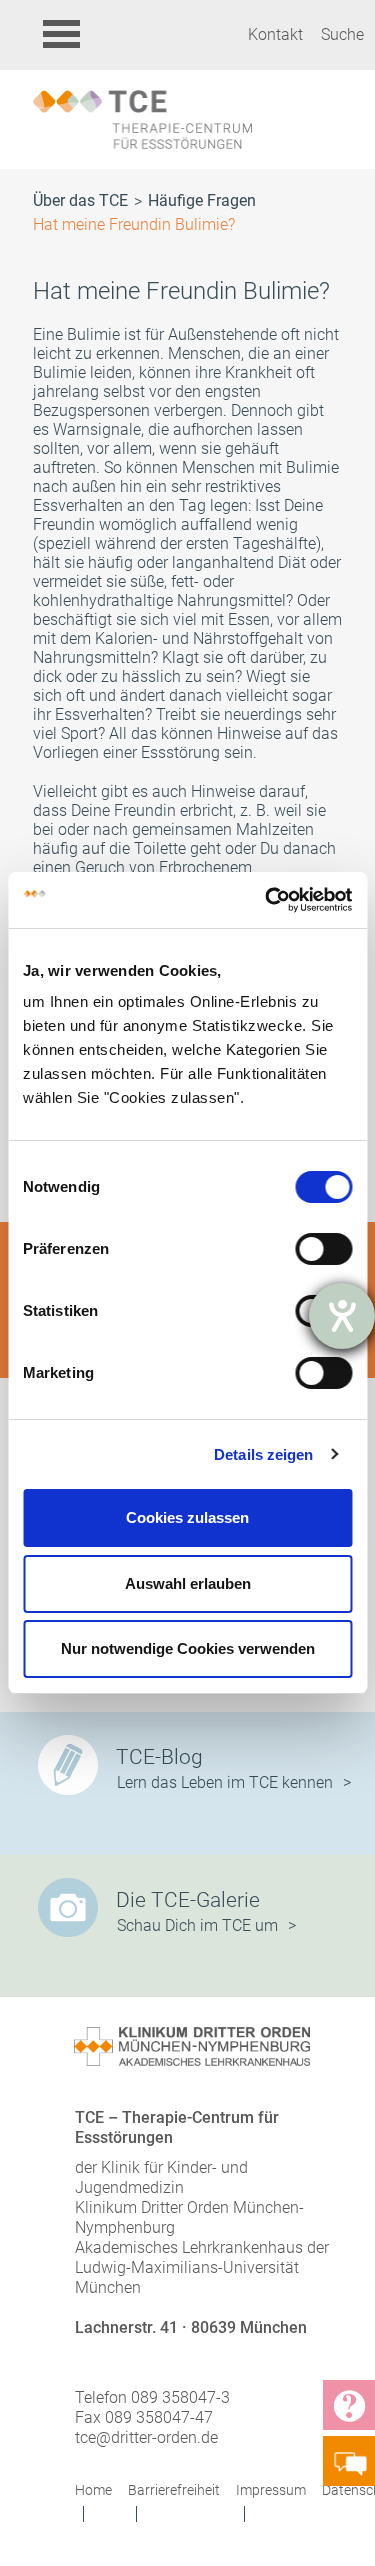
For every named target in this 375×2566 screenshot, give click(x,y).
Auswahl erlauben (188, 1583)
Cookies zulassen (187, 1517)
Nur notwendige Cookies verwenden (188, 1648)
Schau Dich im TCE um (197, 1925)
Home (93, 2490)
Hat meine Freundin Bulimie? (134, 224)
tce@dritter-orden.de (146, 2437)
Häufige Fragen (202, 200)
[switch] (323, 1249)
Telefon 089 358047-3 (152, 2397)
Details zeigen (263, 1454)
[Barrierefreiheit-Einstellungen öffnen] (342, 1316)
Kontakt (275, 34)
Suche (342, 34)
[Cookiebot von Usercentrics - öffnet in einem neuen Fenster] (267, 900)
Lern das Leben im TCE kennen (225, 1782)
